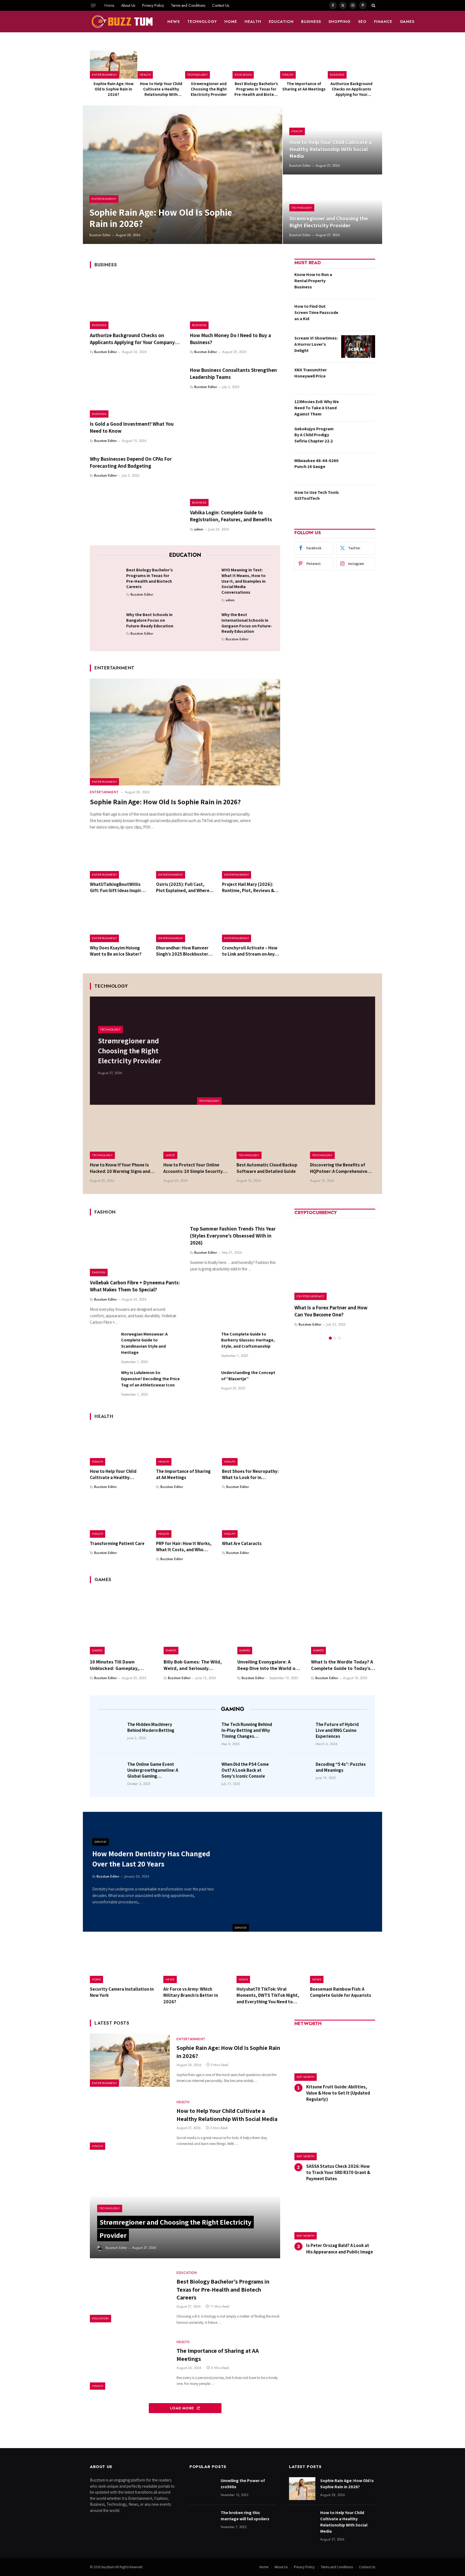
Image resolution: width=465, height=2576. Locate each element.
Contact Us (221, 5)
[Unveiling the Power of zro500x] (203, 2489)
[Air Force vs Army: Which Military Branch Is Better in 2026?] (196, 1962)
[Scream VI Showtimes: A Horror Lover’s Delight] (358, 347)
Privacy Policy (153, 5)
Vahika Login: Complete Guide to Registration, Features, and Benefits (231, 516)
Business (311, 22)
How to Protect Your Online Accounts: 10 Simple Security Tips (193, 1168)
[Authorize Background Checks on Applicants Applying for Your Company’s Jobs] (351, 64)
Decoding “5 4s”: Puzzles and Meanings (341, 1767)
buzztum (108, 2567)
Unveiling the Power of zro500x (243, 2484)
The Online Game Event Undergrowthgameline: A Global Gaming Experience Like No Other (153, 1770)
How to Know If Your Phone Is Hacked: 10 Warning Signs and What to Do (120, 1168)
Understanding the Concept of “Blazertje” (248, 1376)
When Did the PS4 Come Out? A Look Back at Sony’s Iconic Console (245, 1770)
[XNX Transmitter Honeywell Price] (358, 378)
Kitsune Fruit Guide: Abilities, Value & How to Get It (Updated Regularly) (338, 2093)
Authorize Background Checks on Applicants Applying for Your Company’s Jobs (351, 89)
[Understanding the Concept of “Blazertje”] (203, 1383)
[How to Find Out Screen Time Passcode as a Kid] (358, 315)
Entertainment (104, 75)
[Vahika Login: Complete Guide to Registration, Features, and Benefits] (235, 480)
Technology (202, 22)
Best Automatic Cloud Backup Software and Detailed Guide (267, 1168)
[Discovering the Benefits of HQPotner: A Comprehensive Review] (343, 1137)
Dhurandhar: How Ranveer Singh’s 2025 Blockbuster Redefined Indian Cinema (182, 951)
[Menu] (93, 5)
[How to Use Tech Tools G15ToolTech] (358, 501)
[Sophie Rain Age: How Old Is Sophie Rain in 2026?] (114, 64)
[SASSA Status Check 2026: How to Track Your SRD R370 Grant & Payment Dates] (335, 2136)
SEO (362, 22)
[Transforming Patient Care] (119, 1518)
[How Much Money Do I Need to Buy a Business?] (235, 302)
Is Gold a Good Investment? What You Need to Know (132, 427)
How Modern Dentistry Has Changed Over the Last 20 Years (151, 1859)
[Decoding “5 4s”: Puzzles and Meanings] (299, 1772)
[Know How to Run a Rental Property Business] (358, 283)
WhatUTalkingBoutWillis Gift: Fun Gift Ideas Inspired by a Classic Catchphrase (118, 887)
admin (199, 529)
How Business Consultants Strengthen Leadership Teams (233, 373)
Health (253, 22)
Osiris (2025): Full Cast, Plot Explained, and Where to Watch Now (183, 887)
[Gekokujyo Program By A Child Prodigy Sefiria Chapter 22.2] (358, 437)
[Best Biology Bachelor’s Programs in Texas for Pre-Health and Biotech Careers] (256, 64)
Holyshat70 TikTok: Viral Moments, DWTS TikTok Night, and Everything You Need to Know (268, 1995)
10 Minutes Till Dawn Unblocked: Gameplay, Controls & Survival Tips (116, 1665)
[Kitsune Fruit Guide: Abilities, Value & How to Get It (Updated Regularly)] (335, 2057)
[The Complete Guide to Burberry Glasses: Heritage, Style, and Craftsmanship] (203, 1344)
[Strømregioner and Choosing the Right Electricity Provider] (209, 64)
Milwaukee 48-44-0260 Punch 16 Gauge (316, 464)
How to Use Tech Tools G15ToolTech (317, 495)
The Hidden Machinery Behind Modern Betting (151, 1727)
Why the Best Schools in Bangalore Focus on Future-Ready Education (150, 620)
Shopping (340, 22)
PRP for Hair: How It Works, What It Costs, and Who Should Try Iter (184, 1547)
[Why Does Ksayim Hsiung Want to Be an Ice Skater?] (119, 923)
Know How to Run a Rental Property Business (313, 281)
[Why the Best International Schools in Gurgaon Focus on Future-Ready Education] (205, 623)
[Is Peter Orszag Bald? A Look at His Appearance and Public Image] (335, 2216)
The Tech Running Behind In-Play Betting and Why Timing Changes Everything (247, 1730)
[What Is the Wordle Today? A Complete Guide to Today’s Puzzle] (343, 1622)
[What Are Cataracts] (251, 1518)
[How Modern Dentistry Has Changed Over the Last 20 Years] (307, 1872)
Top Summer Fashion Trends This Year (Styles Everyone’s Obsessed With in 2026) (233, 1236)
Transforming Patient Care (117, 1543)
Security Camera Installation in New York (122, 1992)
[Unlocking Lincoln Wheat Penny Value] (335, 1260)
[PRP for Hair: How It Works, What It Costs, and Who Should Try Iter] (185, 1518)
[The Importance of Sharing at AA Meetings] (304, 64)
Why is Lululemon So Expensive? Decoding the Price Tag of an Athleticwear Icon (150, 1379)
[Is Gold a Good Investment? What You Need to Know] (135, 391)
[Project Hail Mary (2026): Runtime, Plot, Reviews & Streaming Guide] (251, 859)
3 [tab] (339, 1338)
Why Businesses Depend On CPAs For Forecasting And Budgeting (131, 462)
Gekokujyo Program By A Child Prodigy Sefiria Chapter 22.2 (314, 435)
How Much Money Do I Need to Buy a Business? (230, 339)
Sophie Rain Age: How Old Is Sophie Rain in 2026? (114, 89)
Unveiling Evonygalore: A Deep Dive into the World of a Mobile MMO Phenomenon (269, 1665)
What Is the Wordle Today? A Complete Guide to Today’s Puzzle (342, 1665)
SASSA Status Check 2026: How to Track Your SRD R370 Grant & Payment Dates (338, 2172)
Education (281, 22)
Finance (383, 22)
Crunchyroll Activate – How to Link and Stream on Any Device (250, 951)
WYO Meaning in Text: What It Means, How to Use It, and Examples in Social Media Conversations (244, 581)
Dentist (241, 1928)
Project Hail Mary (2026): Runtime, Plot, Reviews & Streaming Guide (248, 887)
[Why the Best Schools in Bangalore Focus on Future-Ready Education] (110, 623)
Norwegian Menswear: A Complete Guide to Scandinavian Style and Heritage (144, 1343)
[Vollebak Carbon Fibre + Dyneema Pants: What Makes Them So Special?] (135, 1249)
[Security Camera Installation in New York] (123, 1962)
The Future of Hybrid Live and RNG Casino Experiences (337, 1730)
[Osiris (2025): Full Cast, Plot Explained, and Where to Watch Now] (185, 859)
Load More (183, 2408)
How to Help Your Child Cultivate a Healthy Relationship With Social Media (161, 89)
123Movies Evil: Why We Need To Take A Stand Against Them (317, 408)
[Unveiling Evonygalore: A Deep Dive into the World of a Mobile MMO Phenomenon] (269, 1622)
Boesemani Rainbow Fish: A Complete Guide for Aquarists (341, 1992)
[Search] (373, 5)
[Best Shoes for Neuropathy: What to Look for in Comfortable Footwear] (251, 1446)
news (174, 22)
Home (109, 5)
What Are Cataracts (242, 1543)
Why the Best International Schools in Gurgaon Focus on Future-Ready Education (247, 623)
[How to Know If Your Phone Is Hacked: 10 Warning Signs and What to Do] (123, 1137)
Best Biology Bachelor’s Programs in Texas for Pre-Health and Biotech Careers (256, 89)
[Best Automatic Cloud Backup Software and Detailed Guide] (269, 1137)
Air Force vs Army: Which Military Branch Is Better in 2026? (191, 1995)
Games (407, 22)
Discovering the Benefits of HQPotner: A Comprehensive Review (339, 1168)
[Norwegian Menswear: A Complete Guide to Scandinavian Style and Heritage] (103, 1344)
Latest (170, 1155)
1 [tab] (330, 1338)
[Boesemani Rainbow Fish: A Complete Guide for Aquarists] (343, 1962)
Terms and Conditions (188, 5)
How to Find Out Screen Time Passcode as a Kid (316, 312)
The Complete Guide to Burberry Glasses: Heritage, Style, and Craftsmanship (248, 1340)
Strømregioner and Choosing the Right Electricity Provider (209, 89)
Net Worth (306, 2077)
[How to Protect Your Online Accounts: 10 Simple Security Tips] (196, 1137)
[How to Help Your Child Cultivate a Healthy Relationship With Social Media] (161, 64)
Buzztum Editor (100, 235)
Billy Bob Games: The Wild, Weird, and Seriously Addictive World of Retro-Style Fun (193, 1665)
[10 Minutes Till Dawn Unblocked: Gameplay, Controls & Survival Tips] (122, 1622)
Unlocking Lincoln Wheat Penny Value (330, 1311)
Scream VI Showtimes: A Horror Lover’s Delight (316, 344)
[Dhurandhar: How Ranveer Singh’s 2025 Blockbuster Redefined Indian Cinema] (185, 923)
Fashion (99, 1272)
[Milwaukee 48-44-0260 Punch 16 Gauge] (358, 469)
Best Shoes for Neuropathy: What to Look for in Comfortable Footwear (250, 1474)
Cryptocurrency (311, 1296)
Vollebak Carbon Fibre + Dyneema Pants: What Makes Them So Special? (135, 1286)
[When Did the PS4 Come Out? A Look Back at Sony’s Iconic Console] (205, 1772)
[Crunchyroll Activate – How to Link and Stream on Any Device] (251, 923)
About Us (128, 5)
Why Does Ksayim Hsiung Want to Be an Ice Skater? (116, 951)
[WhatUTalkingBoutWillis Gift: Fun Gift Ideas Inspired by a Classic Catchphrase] (119, 859)
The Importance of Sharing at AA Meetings (304, 86)
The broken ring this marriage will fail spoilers (245, 2516)
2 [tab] (335, 1338)
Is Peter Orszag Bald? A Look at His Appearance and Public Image (340, 2248)
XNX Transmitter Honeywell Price (311, 373)
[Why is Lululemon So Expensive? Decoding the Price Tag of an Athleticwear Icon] (103, 1383)
